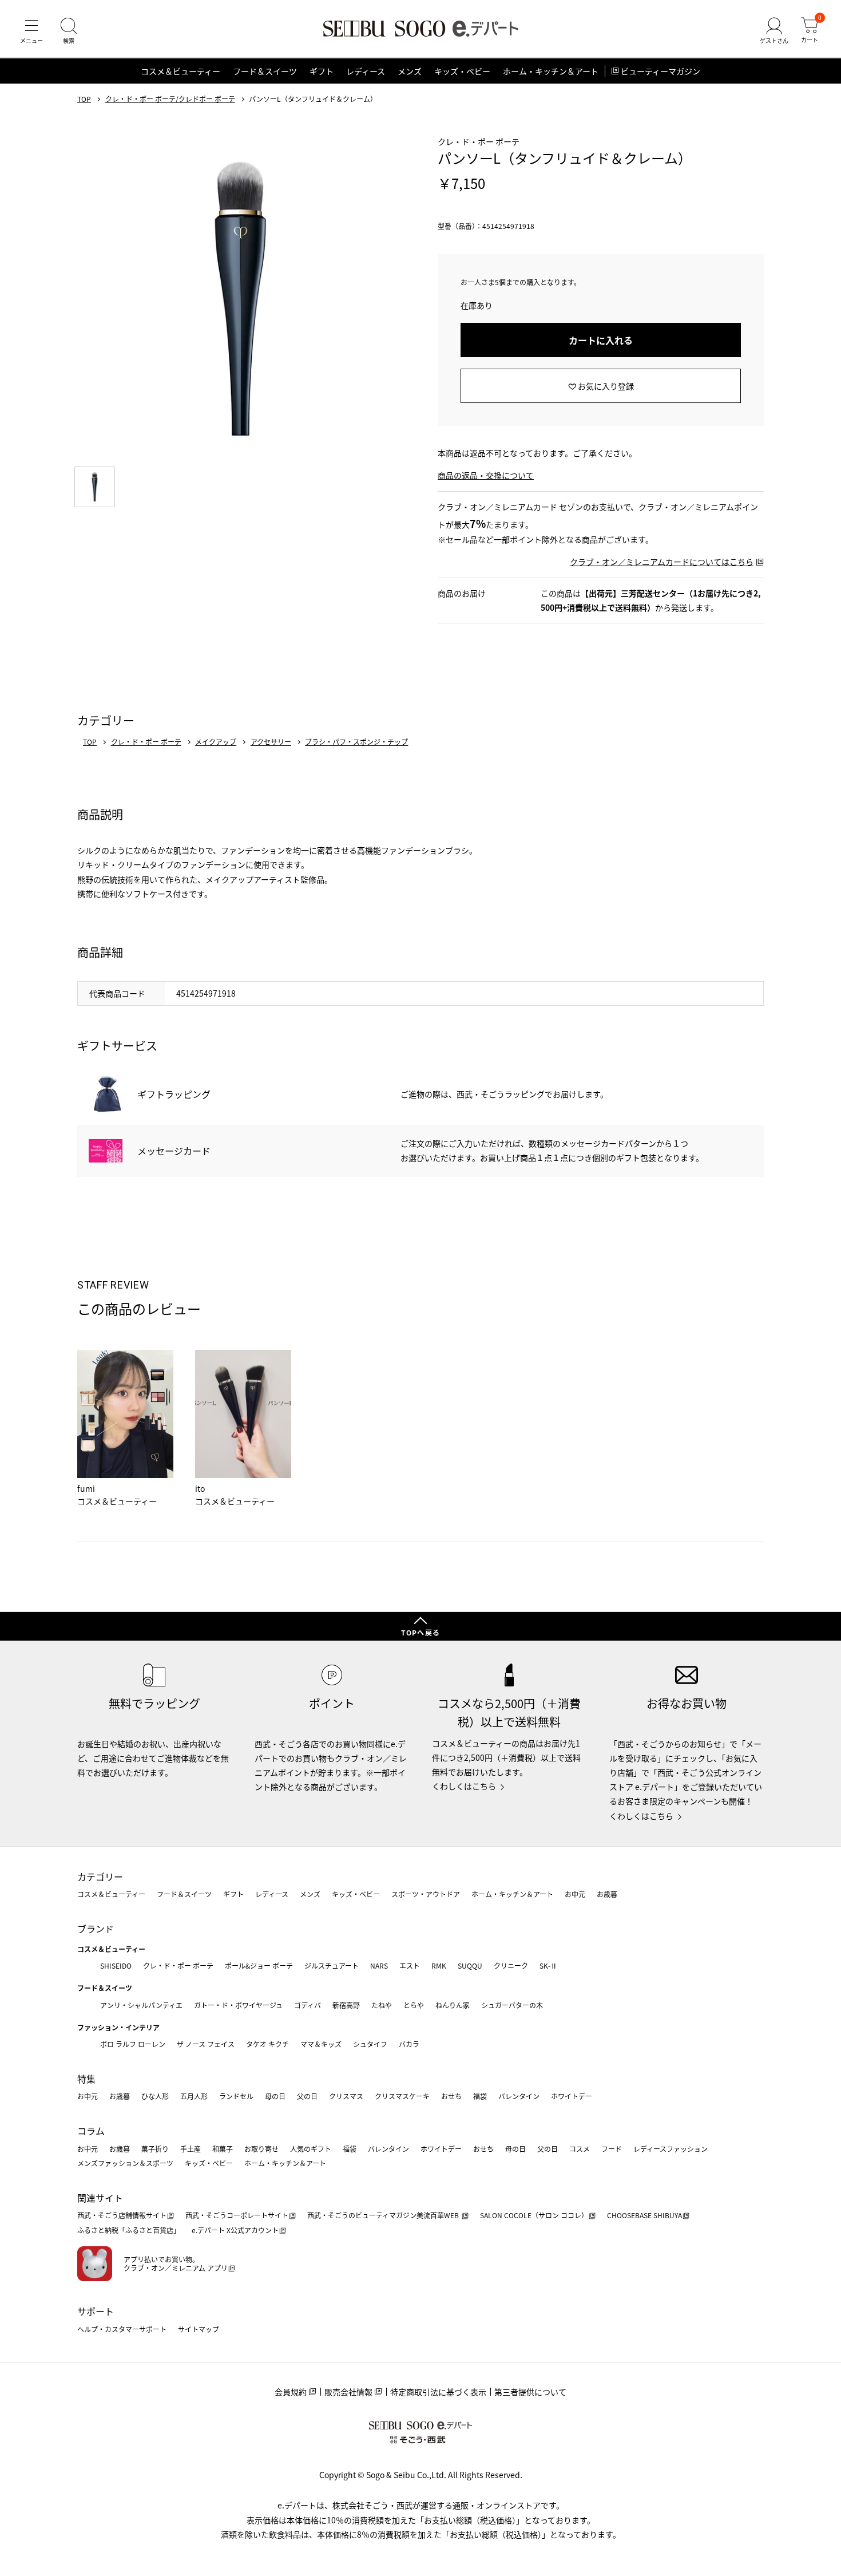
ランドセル (236, 2096)
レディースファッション (671, 2149)
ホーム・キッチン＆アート (551, 71)
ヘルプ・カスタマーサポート (122, 2329)
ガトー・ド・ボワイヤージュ (238, 2005)
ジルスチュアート (332, 1965)
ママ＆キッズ (321, 2044)
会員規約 (291, 2392)
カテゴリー (100, 1876)
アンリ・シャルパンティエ (141, 2005)
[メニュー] (31, 31)
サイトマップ (199, 2329)
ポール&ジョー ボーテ (259, 1965)
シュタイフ (370, 2044)
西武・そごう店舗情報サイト (122, 2215)
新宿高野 (346, 2005)
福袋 (480, 2096)
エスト (410, 1965)
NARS (379, 1965)
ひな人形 (155, 2096)
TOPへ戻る (420, 1632)
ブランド (96, 1929)
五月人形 (194, 2096)
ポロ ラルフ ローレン (133, 2044)
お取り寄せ (261, 2149)
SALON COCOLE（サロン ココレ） (534, 2215)
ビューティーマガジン (660, 71)
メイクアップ (216, 742)
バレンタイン (519, 2096)
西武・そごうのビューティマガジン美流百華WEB (384, 2215)
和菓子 (223, 2149)
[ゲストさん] (774, 31)
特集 (86, 2079)
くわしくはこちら (464, 1786)
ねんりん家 (453, 2005)
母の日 (275, 2096)
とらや (414, 2005)
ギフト (322, 71)
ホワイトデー (572, 2096)
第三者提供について (530, 2392)
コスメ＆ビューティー (181, 71)
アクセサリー (271, 742)
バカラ (409, 2044)
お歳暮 (607, 1894)
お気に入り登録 (606, 386)
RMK (439, 1965)
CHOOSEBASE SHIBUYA (644, 2215)
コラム (91, 2131)
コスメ (580, 2149)
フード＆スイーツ (265, 71)
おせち (451, 2096)
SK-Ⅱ (548, 1965)
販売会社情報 (348, 2392)
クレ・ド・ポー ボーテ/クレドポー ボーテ (170, 99)
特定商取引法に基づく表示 (438, 2392)
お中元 (575, 1894)
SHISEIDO (116, 1965)
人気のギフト (311, 2149)
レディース (366, 71)
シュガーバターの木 (512, 2005)
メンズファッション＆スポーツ (125, 2163)
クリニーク (511, 1965)
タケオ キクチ (267, 2044)
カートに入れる (601, 340)
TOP (84, 99)
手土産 (191, 2149)
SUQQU (470, 1965)
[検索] (69, 31)
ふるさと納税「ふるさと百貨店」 (129, 2230)
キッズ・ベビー (462, 71)
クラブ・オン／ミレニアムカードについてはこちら (662, 562)
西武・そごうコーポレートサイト (237, 2215)
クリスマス (346, 2096)
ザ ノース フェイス (206, 2044)
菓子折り (155, 2149)
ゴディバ (308, 2005)
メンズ (410, 71)
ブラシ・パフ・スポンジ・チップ (356, 742)
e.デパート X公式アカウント (235, 2230)
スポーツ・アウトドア (426, 1894)
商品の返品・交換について (486, 475)
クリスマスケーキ (402, 2096)
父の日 (307, 2096)
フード (612, 2149)
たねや (382, 2005)
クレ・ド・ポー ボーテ (146, 742)
